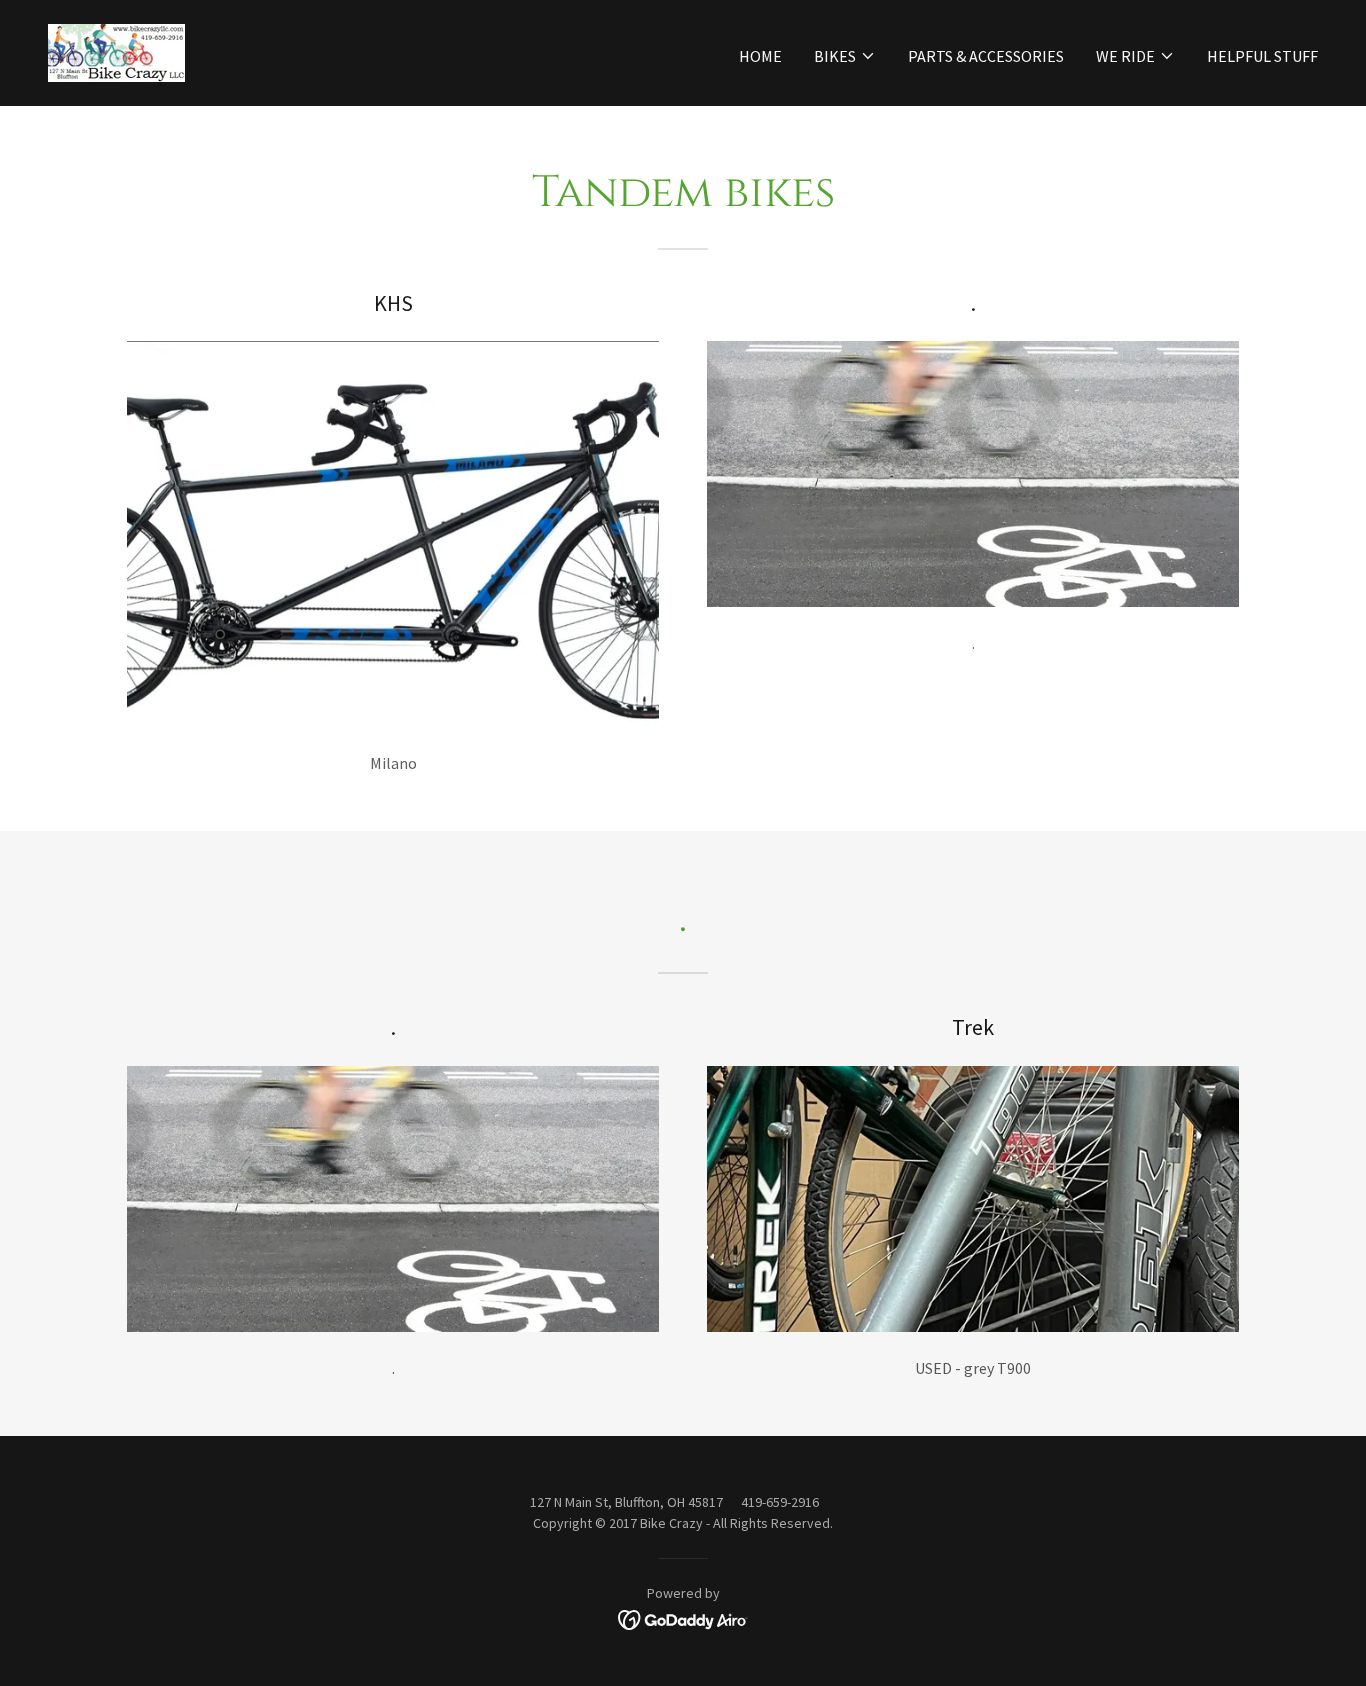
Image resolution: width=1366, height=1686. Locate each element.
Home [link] (760, 56)
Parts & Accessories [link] (986, 56)
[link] (116, 51)
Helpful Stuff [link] (1262, 56)
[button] (845, 56)
